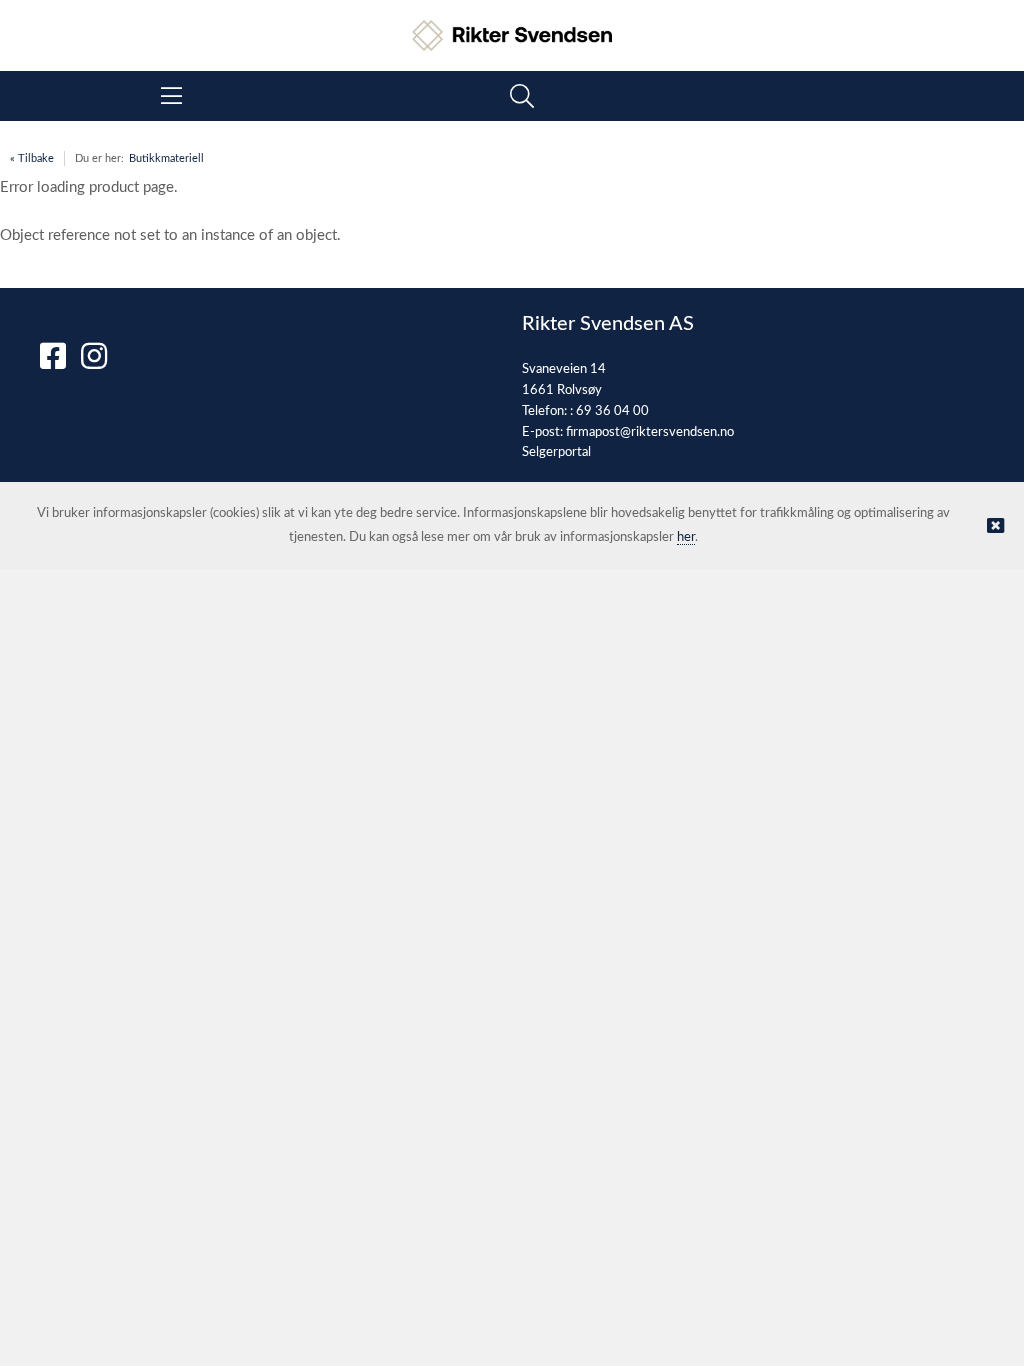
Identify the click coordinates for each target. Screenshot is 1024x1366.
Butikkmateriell (166, 158)
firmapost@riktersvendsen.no (650, 432)
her (686, 537)
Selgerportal (556, 452)
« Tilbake (32, 158)
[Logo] (512, 25)
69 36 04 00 (612, 411)
